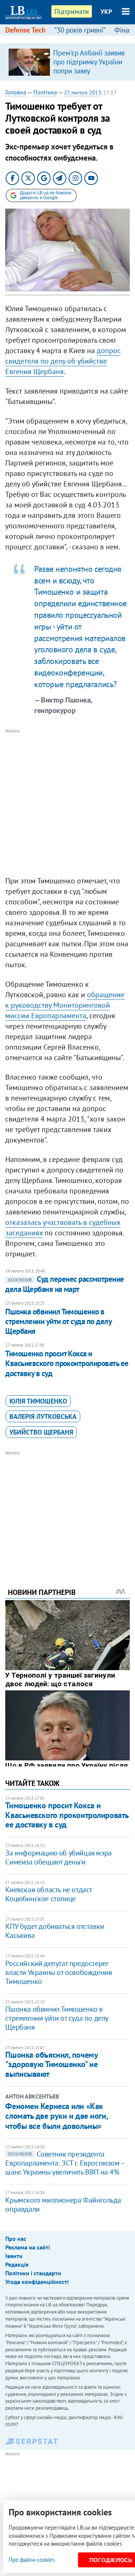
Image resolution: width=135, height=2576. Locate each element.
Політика (45, 92)
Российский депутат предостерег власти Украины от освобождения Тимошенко (58, 1972)
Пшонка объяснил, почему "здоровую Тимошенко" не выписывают (51, 2064)
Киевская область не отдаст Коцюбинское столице (49, 1894)
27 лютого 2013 (83, 92)
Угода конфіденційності (37, 2282)
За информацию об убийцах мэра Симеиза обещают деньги (58, 1857)
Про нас (16, 2239)
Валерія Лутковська (43, 1416)
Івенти (14, 2256)
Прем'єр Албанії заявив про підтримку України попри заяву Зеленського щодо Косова (89, 71)
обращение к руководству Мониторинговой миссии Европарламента (65, 1005)
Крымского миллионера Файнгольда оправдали (63, 2205)
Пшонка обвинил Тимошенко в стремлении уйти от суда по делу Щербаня (58, 1322)
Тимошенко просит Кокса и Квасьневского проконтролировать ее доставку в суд (67, 1363)
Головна (16, 92)
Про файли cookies (32, 2560)
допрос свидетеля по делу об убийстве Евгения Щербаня (63, 361)
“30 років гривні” (80, 30)
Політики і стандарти (33, 2273)
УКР (106, 12)
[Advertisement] (67, 803)
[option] (67, 62)
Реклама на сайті (28, 2247)
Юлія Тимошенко (38, 1401)
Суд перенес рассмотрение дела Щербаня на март (64, 1284)
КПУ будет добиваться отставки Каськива (55, 1931)
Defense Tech (25, 30)
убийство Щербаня (41, 1432)
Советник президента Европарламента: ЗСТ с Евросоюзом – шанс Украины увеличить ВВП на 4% (65, 2163)
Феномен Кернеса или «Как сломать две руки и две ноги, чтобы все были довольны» (56, 2116)
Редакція (17, 2264)
